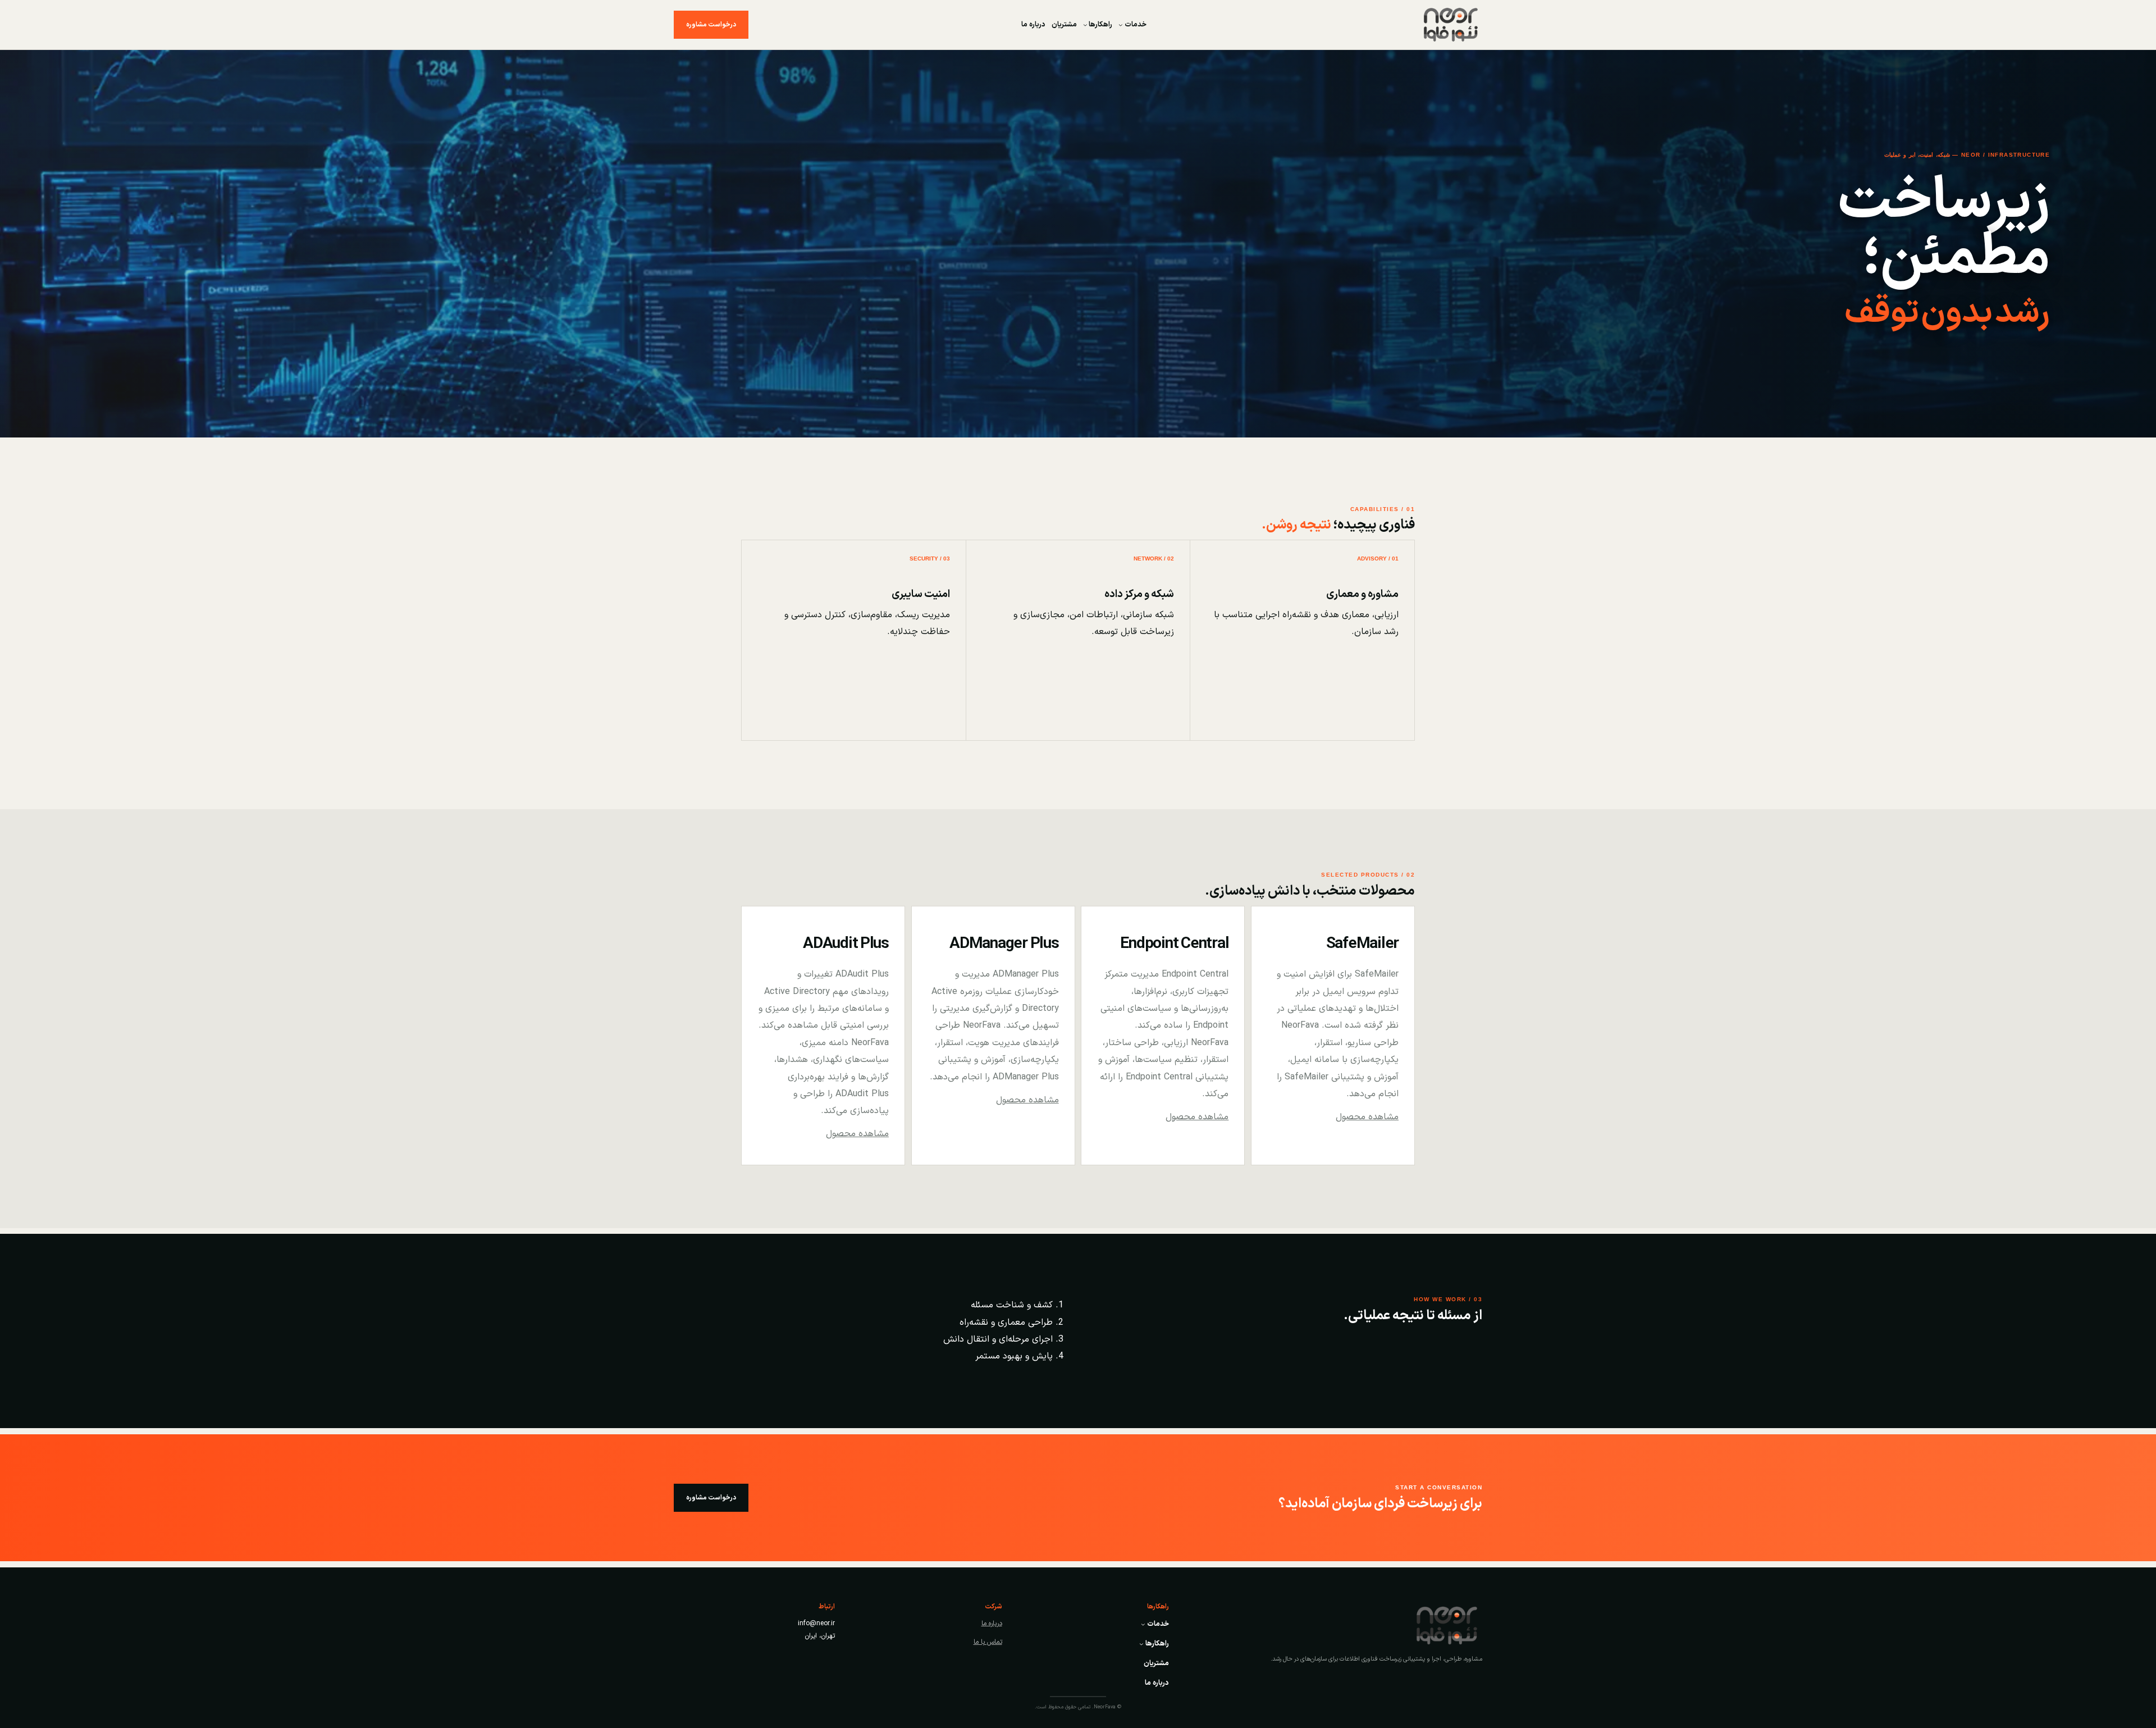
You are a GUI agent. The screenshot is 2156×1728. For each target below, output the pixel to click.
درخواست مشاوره (711, 25)
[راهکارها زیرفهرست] (1085, 25)
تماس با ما (988, 1642)
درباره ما (992, 1624)
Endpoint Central (1174, 944)
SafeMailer (1362, 944)
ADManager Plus (1004, 944)
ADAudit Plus (846, 944)
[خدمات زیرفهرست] (1121, 25)
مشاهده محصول (1367, 1117)
